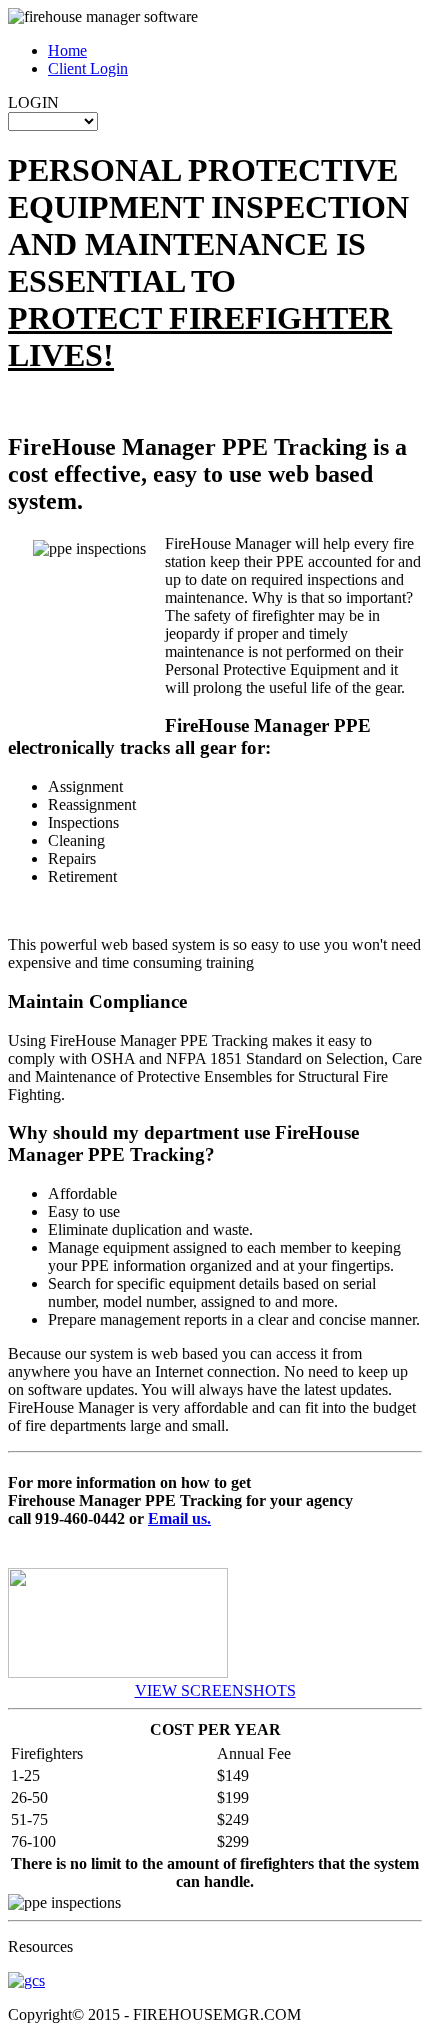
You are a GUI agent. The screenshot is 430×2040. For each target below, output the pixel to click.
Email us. (179, 1518)
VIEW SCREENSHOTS (215, 1690)
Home (67, 50)
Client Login (88, 68)
